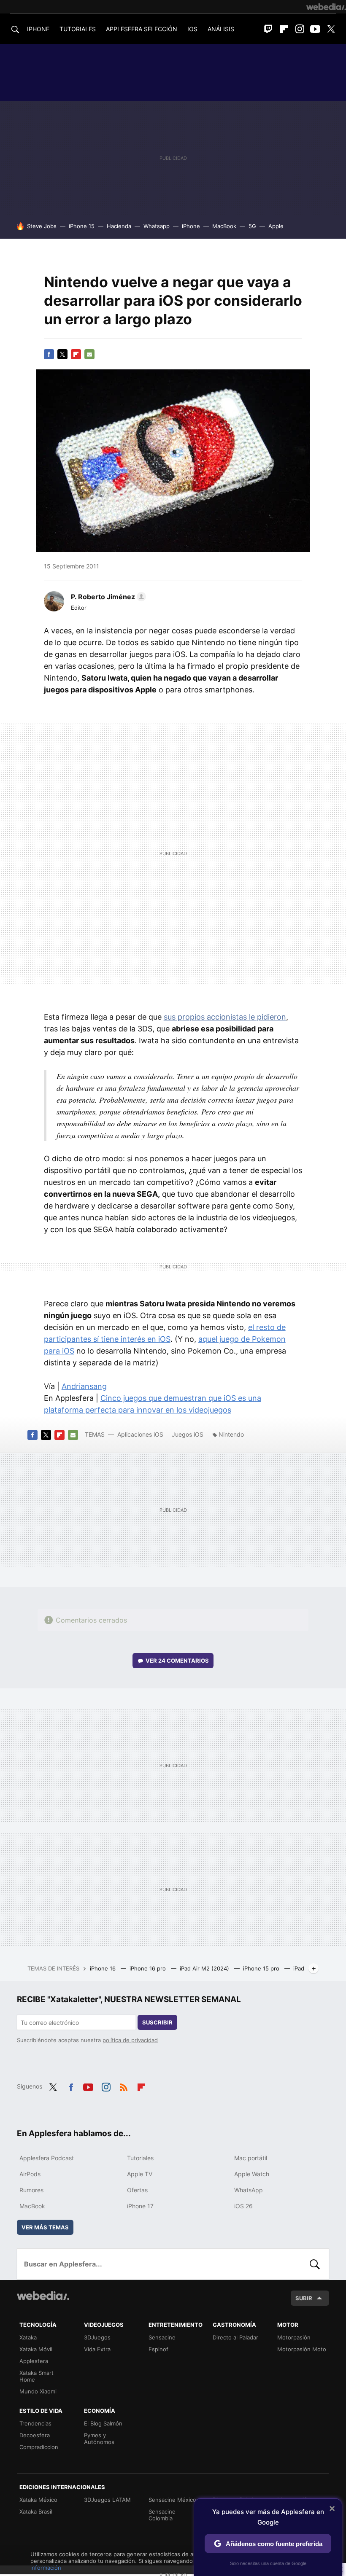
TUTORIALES (78, 29)
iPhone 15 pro (262, 1968)
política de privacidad (130, 2040)
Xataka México (38, 2500)
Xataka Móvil (36, 2349)
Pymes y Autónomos (99, 2439)
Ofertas (137, 2190)
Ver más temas (45, 2227)
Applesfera (34, 2361)
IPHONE (38, 29)
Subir (304, 2298)
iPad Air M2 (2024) (205, 1968)
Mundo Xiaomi (38, 2391)
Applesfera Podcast (47, 2158)
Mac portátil (251, 2158)
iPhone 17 (140, 2206)
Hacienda (119, 226)
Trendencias (35, 2423)
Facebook (49, 354)
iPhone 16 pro (149, 1968)
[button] (107, 597)
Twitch (268, 29)
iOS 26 (243, 2206)
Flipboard (284, 29)
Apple (276, 226)
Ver (177, 1661)
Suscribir (157, 2022)
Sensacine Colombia (162, 2515)
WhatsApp (249, 2190)
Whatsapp (157, 226)
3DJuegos (97, 2337)
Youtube (315, 29)
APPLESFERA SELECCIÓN (142, 29)
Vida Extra (97, 2349)
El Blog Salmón (103, 2423)
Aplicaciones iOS (140, 1434)
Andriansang (84, 1386)
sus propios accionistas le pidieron (225, 1017)
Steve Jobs (42, 226)
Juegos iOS (188, 1434)
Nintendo (231, 1434)
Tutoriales (140, 2158)
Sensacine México (172, 2500)
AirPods (30, 2174)
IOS (192, 29)
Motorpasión (294, 2337)
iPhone (191, 226)
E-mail (89, 354)
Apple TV (140, 2174)
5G (252, 226)
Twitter (331, 29)
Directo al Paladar (235, 2337)
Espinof (158, 2349)
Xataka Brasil (36, 2511)
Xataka (28, 2337)
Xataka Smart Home (36, 2376)
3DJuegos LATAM (107, 2500)
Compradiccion (39, 2447)
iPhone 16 (104, 1968)
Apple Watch (252, 2174)
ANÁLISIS (221, 29)
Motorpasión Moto (302, 2349)
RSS (124, 2086)
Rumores (31, 2190)
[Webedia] (326, 7)
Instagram (300, 29)
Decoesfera (35, 2435)
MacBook (224, 226)
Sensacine (162, 2337)
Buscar (315, 2264)
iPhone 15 (82, 226)
